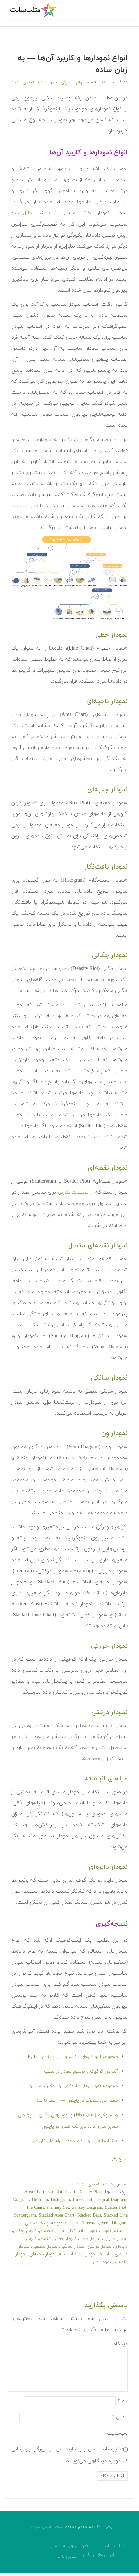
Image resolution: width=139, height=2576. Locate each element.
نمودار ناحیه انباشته (78, 2254)
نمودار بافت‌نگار (83, 2231)
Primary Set (58, 2208)
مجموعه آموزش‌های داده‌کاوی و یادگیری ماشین (73, 2086)
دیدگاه (121, 2344)
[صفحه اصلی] (34, 10)
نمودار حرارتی (116, 2239)
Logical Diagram (111, 2200)
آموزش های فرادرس (70, 2546)
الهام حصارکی (73, 82)
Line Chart (83, 2200)
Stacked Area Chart (57, 2215)
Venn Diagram (115, 2223)
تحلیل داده (23, 213)
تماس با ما (67, 2556)
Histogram (60, 2200)
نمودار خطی (90, 2239)
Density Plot (90, 2192)
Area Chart (34, 2192)
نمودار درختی (100, 2246)
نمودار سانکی (73, 2246)
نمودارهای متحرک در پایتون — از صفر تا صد (77, 2101)
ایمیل (120, 2417)
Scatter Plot (116, 2208)
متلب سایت (113, 2546)
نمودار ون (102, 2262)
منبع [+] (120, 2159)
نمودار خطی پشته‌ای (58, 2239)
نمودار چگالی (25, 2231)
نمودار (105, 2231)
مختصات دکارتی (73, 1192)
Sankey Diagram (87, 2208)
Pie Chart (35, 2208)
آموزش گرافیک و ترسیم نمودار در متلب (81, 2071)
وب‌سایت (117, 2433)
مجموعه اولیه (54, 2223)
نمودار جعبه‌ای (52, 2231)
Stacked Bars (89, 2215)
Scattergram (25, 2215)
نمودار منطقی (45, 2246)
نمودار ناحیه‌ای (43, 2254)
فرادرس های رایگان (100, 2555)
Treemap (91, 2223)
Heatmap (40, 2200)
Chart (70, 2192)
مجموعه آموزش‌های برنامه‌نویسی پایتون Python (73, 2057)
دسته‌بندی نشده (27, 82)
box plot (55, 2192)
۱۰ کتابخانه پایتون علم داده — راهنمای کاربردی (75, 2141)
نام (123, 2401)
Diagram (21, 2200)
